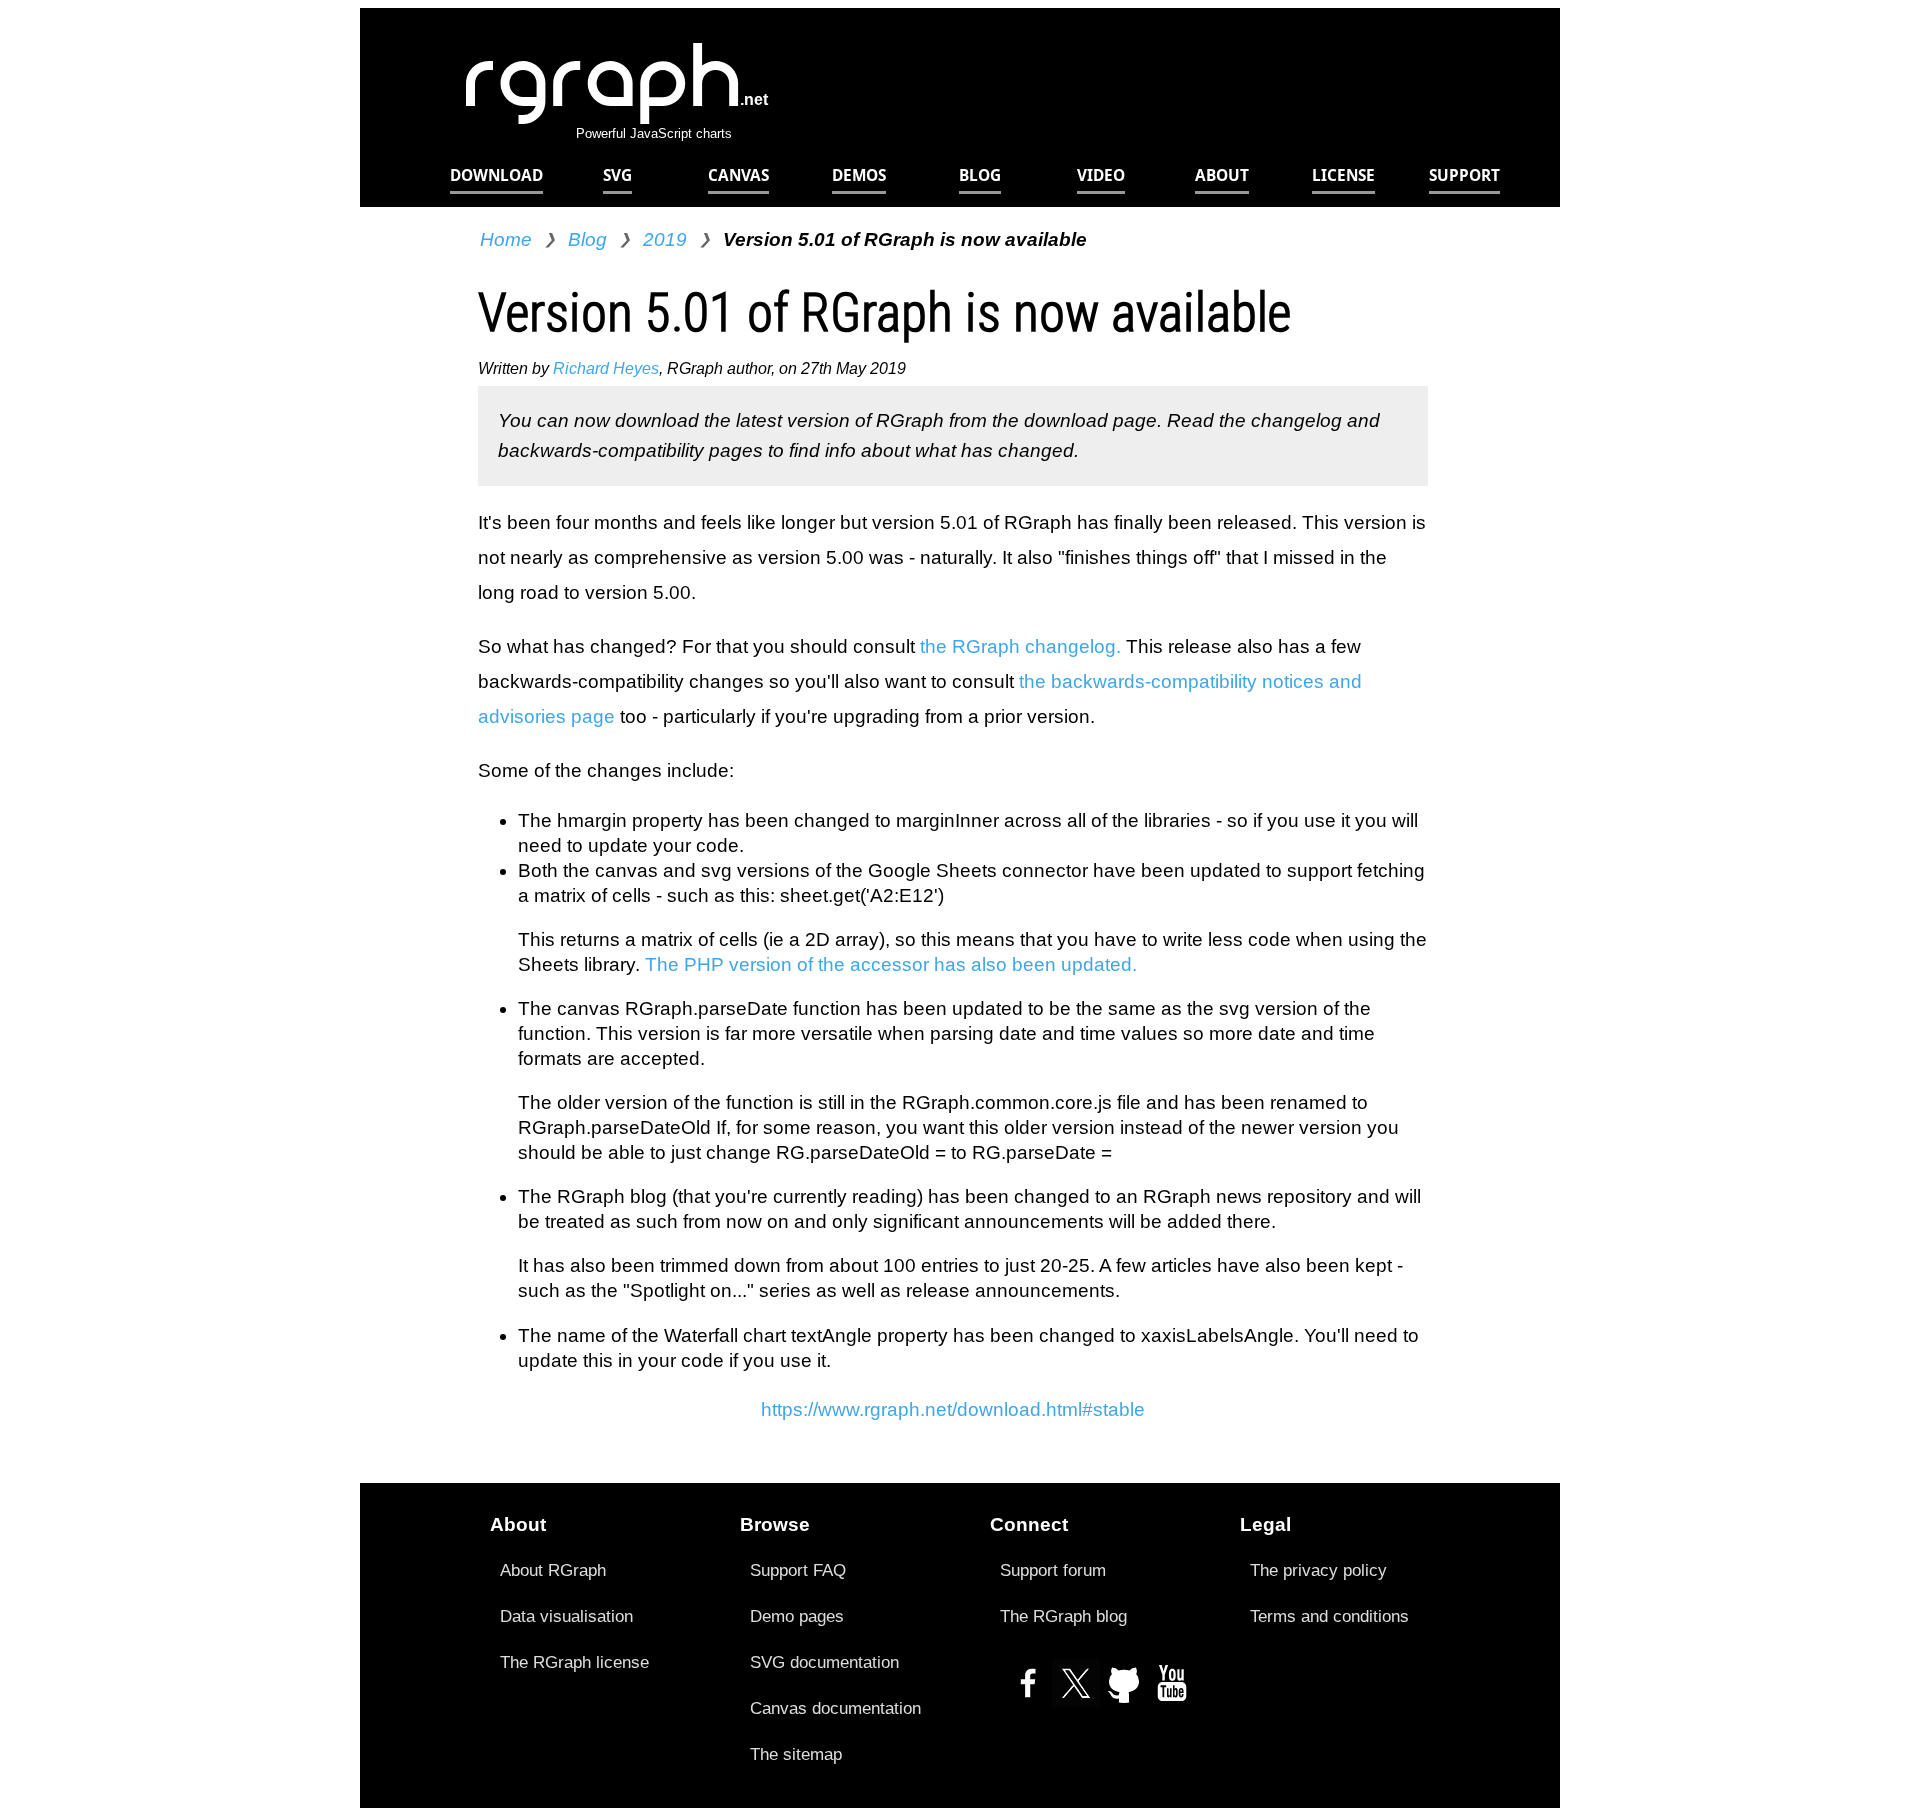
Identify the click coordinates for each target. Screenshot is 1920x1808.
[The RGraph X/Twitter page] (1076, 1691)
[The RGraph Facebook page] (1028, 1691)
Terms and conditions (1329, 1616)
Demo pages (797, 1616)
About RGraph (553, 1570)
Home (506, 239)
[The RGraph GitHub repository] (1124, 1691)
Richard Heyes (606, 368)
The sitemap (796, 1754)
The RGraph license (574, 1662)
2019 (665, 239)
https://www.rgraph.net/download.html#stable (953, 1409)
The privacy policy (1318, 1570)
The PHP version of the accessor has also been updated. (891, 964)
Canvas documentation (835, 1708)
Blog (587, 239)
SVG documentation (824, 1662)
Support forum (1053, 1570)
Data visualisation (566, 1616)
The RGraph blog (1063, 1616)
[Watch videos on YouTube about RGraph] (1172, 1691)
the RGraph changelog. (1023, 646)
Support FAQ (798, 1570)
